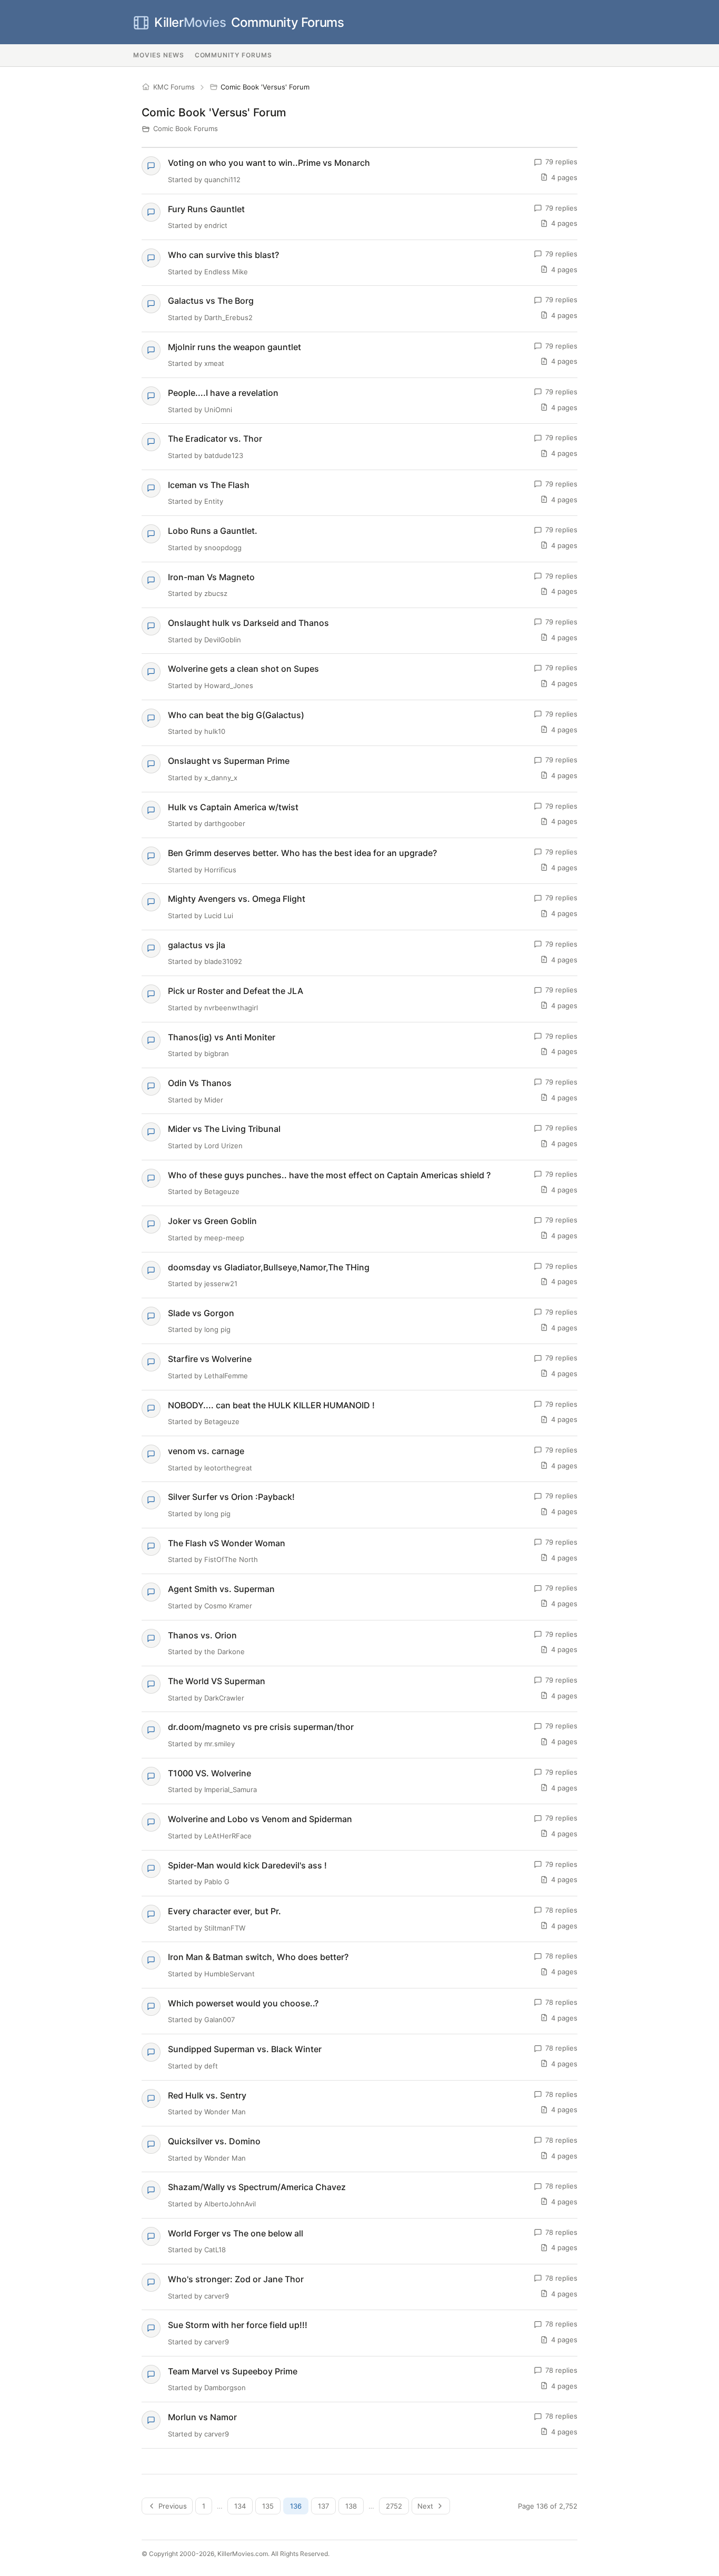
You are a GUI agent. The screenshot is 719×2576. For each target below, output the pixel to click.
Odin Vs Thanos (200, 1083)
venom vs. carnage (206, 1451)
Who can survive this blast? (223, 255)
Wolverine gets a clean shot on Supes (243, 669)
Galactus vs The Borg (211, 301)
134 (240, 2506)
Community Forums (249, 22)
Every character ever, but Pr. (224, 1911)
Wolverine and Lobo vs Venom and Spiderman (260, 1819)
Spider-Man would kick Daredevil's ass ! (247, 1865)
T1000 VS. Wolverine (209, 1773)
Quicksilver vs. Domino (214, 2141)
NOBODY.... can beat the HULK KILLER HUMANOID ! (271, 1405)
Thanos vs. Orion (202, 1635)
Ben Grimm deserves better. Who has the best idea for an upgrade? (302, 853)
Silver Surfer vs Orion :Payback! (231, 1497)
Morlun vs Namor (202, 2417)
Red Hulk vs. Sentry (207, 2095)
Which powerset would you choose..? (243, 2003)
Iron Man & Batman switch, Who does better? (258, 1957)
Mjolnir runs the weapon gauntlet (234, 347)
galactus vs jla (197, 945)
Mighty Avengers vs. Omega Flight (237, 899)
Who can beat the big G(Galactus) (236, 715)
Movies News (159, 55)
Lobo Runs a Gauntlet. (213, 531)
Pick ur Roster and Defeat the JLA (236, 991)
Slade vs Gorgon (201, 1313)
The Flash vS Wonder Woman (227, 1543)
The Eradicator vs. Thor (215, 439)
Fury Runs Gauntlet (206, 209)
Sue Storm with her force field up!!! (238, 2325)
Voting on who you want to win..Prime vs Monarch (269, 163)
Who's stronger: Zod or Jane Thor (236, 2279)
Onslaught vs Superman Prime (229, 761)
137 (323, 2506)
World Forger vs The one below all (236, 2233)
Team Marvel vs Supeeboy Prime (233, 2371)
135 (268, 2506)
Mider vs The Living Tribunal (224, 1129)
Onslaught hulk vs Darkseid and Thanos (248, 623)
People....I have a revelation (223, 393)
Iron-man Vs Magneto (211, 577)
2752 (394, 2506)
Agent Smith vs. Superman (221, 1589)
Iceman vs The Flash (209, 485)
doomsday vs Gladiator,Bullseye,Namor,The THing (269, 1267)
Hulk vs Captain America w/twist (233, 807)
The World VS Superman (217, 1681)
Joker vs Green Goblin (212, 1221)
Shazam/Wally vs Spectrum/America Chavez (257, 2187)
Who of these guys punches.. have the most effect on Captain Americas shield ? (329, 1175)
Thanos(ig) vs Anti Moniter (222, 1037)
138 (351, 2506)
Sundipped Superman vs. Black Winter (245, 2049)
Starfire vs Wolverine (210, 1359)
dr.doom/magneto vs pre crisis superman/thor (261, 1727)
